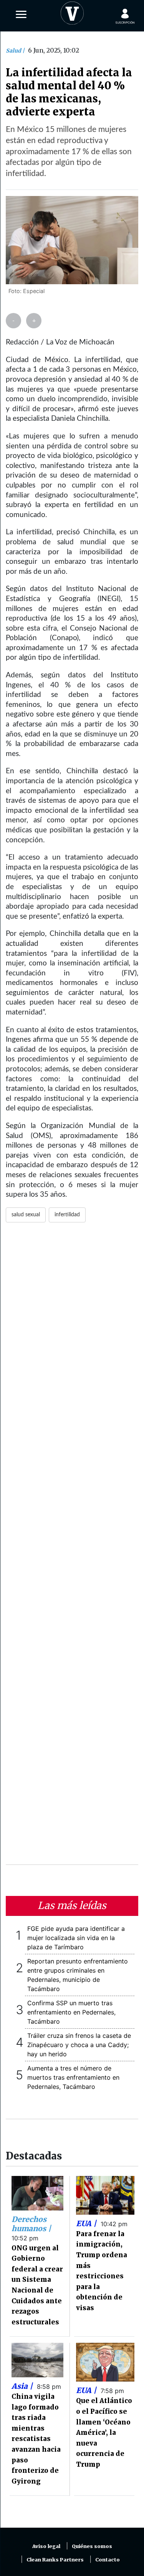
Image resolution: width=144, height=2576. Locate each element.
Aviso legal (46, 2546)
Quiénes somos (92, 2546)
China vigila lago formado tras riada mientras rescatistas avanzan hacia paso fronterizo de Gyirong (36, 2439)
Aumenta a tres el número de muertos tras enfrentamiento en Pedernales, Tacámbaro (73, 2077)
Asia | (23, 2386)
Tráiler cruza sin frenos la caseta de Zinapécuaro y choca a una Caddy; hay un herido (79, 2045)
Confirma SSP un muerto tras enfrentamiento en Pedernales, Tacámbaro (71, 2012)
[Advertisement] (72, 1548)
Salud (14, 51)
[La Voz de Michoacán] (72, 12)
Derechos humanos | (31, 2224)
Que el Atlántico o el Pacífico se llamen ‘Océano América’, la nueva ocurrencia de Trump (104, 2433)
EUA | (87, 2224)
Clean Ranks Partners (55, 2560)
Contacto (108, 2560)
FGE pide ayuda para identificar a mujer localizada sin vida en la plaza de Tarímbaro (76, 1938)
